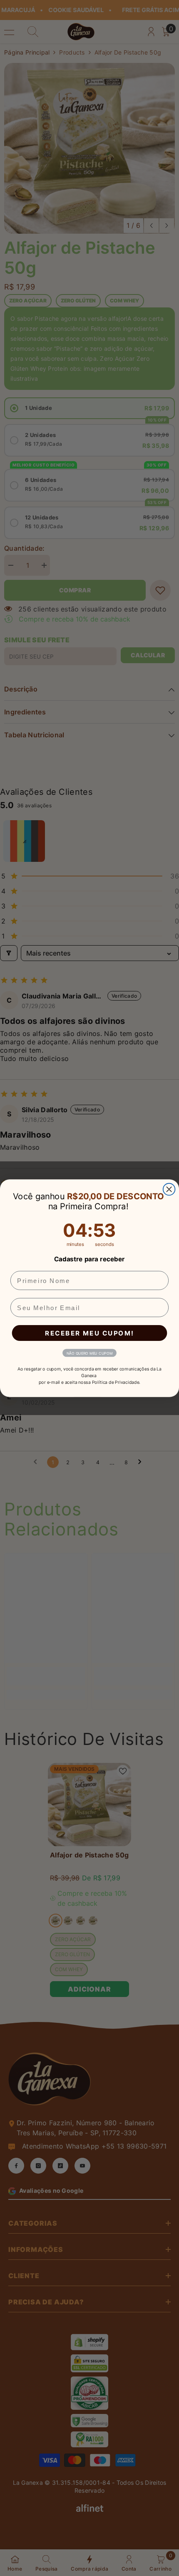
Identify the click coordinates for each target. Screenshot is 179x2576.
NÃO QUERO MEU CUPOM (90, 1353)
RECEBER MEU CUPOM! (89, 1333)
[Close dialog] (169, 1189)
